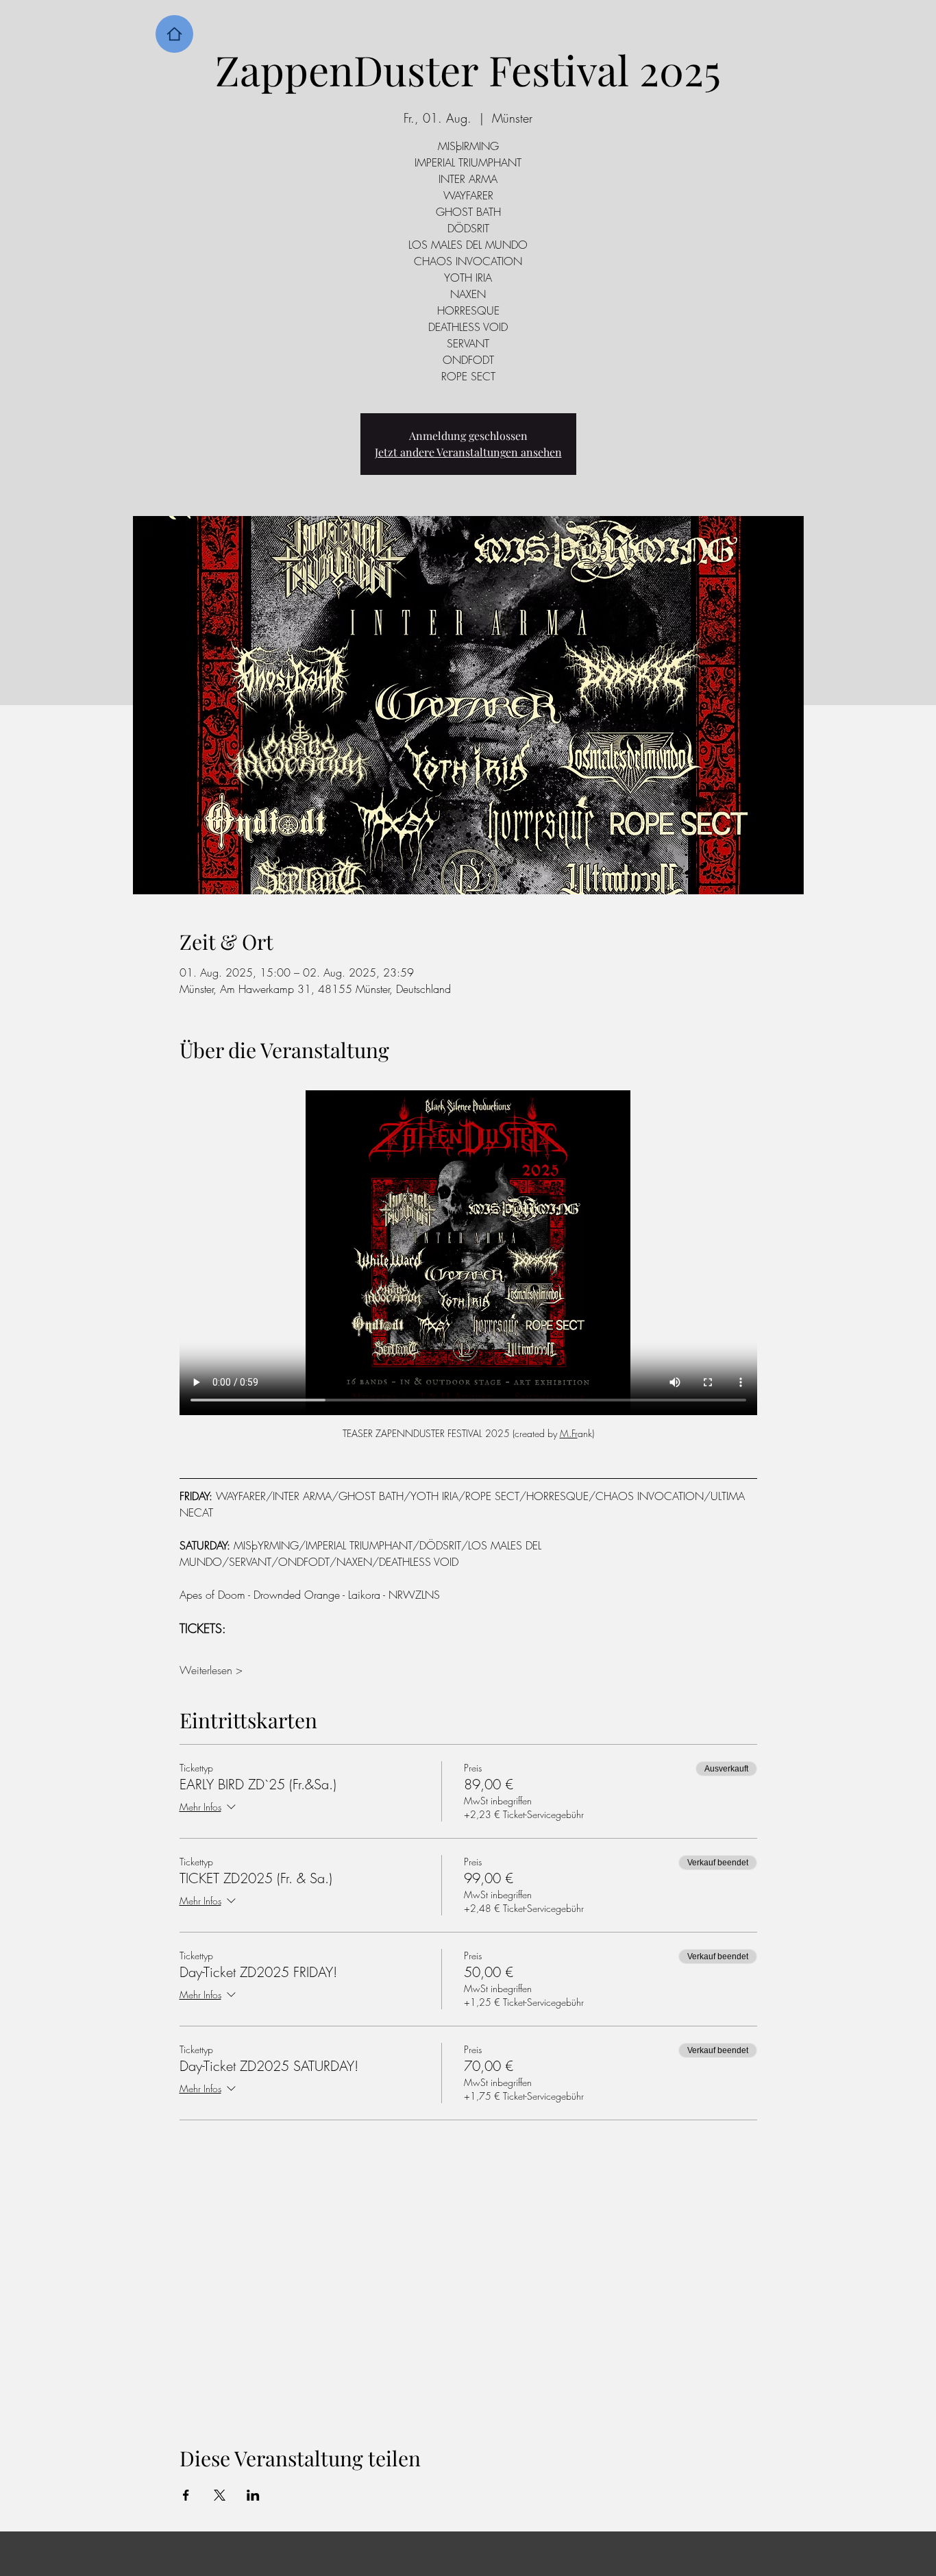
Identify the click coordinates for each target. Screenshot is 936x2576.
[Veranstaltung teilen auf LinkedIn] (253, 2113)
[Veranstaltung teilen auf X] (220, 2113)
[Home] (174, 34)
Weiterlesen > (211, 1289)
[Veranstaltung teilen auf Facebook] (186, 2113)
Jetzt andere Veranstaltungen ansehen (468, 452)
